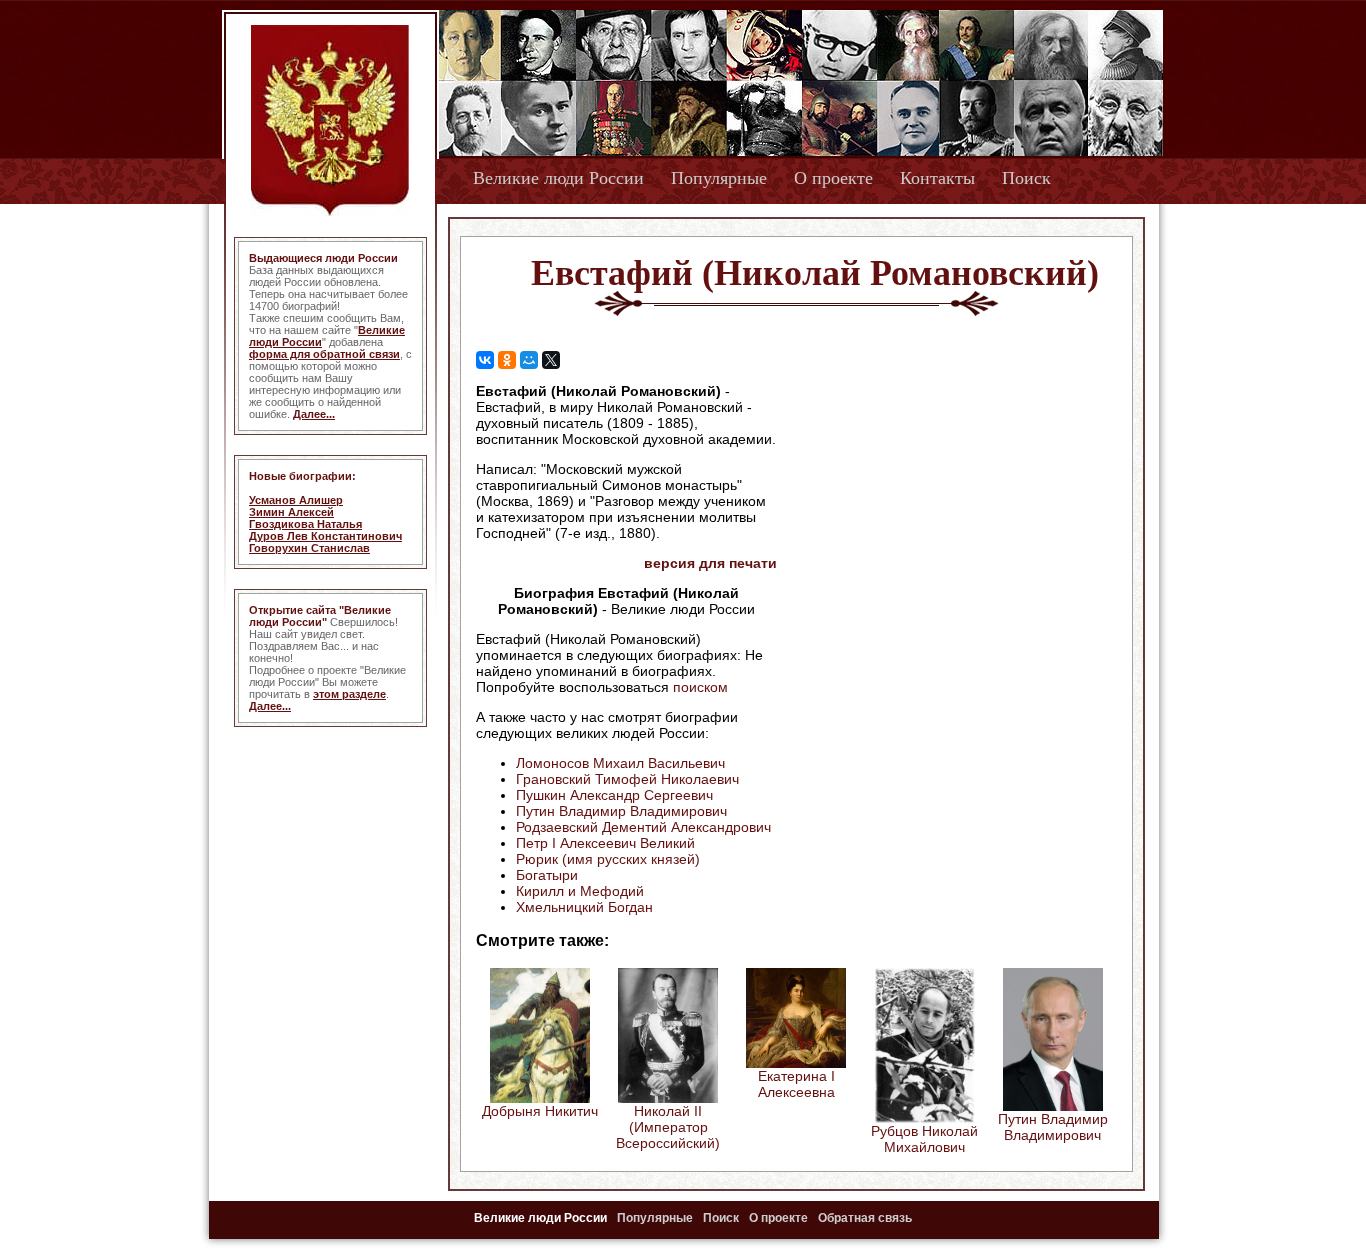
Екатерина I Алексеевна (796, 1084)
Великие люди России (558, 178)
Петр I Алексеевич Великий (605, 843)
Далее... (314, 414)
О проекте (833, 178)
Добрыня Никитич (540, 1111)
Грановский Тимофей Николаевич (627, 779)
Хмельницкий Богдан (584, 907)
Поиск (1026, 178)
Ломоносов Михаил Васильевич (620, 763)
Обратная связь (865, 1218)
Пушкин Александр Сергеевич (614, 795)
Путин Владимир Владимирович (621, 811)
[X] (551, 360)
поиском (700, 687)
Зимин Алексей (291, 512)
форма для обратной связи (324, 354)
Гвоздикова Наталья (305, 524)
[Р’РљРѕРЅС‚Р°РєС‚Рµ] (485, 360)
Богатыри (547, 875)
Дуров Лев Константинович (325, 536)
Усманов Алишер (296, 500)
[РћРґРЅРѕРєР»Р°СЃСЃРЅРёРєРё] (507, 360)
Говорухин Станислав (309, 548)
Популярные (719, 178)
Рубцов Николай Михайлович (924, 1139)
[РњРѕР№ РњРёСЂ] (529, 360)
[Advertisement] (947, 511)
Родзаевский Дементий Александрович (643, 827)
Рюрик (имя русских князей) (608, 859)
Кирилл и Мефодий (580, 891)
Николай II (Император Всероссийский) (668, 1127)
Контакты (937, 178)
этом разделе (349, 694)
